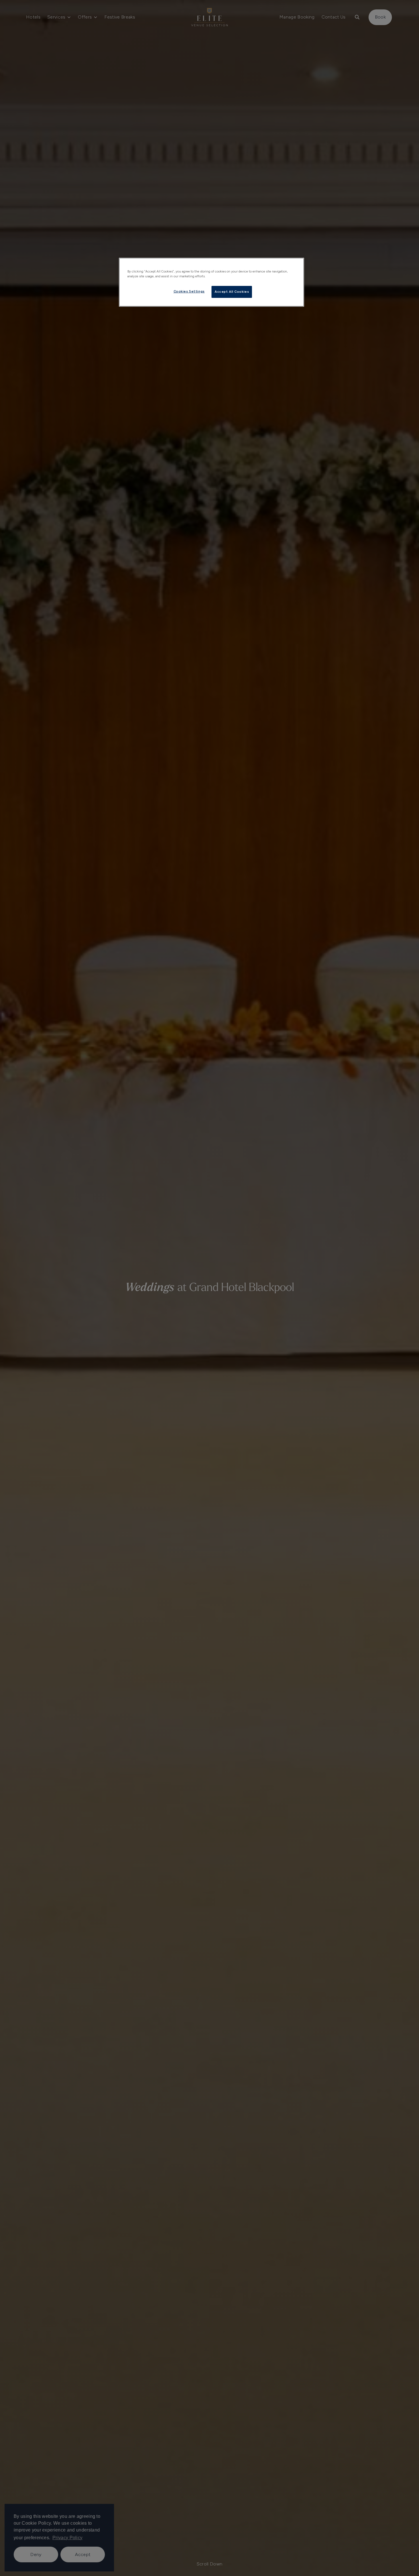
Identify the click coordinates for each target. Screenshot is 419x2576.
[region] (211, 282)
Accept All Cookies (232, 292)
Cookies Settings (189, 291)
